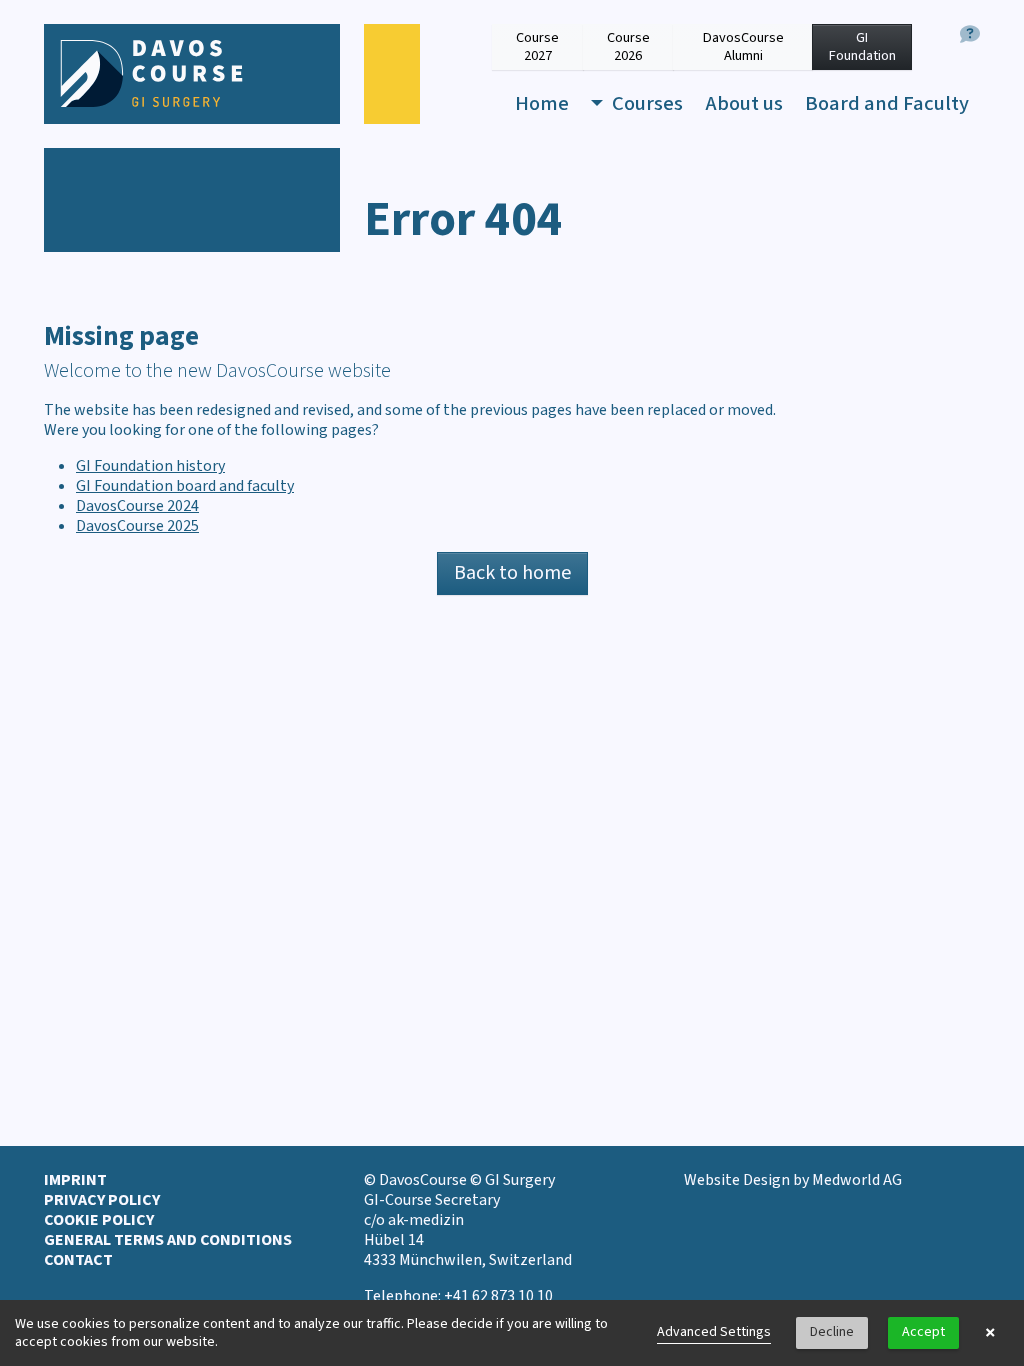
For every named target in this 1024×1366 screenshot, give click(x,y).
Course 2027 (537, 46)
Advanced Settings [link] (714, 1332)
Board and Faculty (887, 103)
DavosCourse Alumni (743, 46)
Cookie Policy (99, 1220)
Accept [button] (923, 1332)
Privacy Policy (102, 1200)
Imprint (75, 1180)
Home (542, 103)
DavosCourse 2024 (137, 506)
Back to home (512, 573)
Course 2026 (628, 46)
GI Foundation (862, 46)
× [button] (990, 1333)
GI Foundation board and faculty (185, 486)
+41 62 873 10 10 (498, 1296)
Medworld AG (857, 1180)
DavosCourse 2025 (137, 526)
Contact (78, 1260)
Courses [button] (645, 103)
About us (744, 103)
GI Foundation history (150, 466)
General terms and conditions (168, 1240)
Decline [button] (832, 1332)
